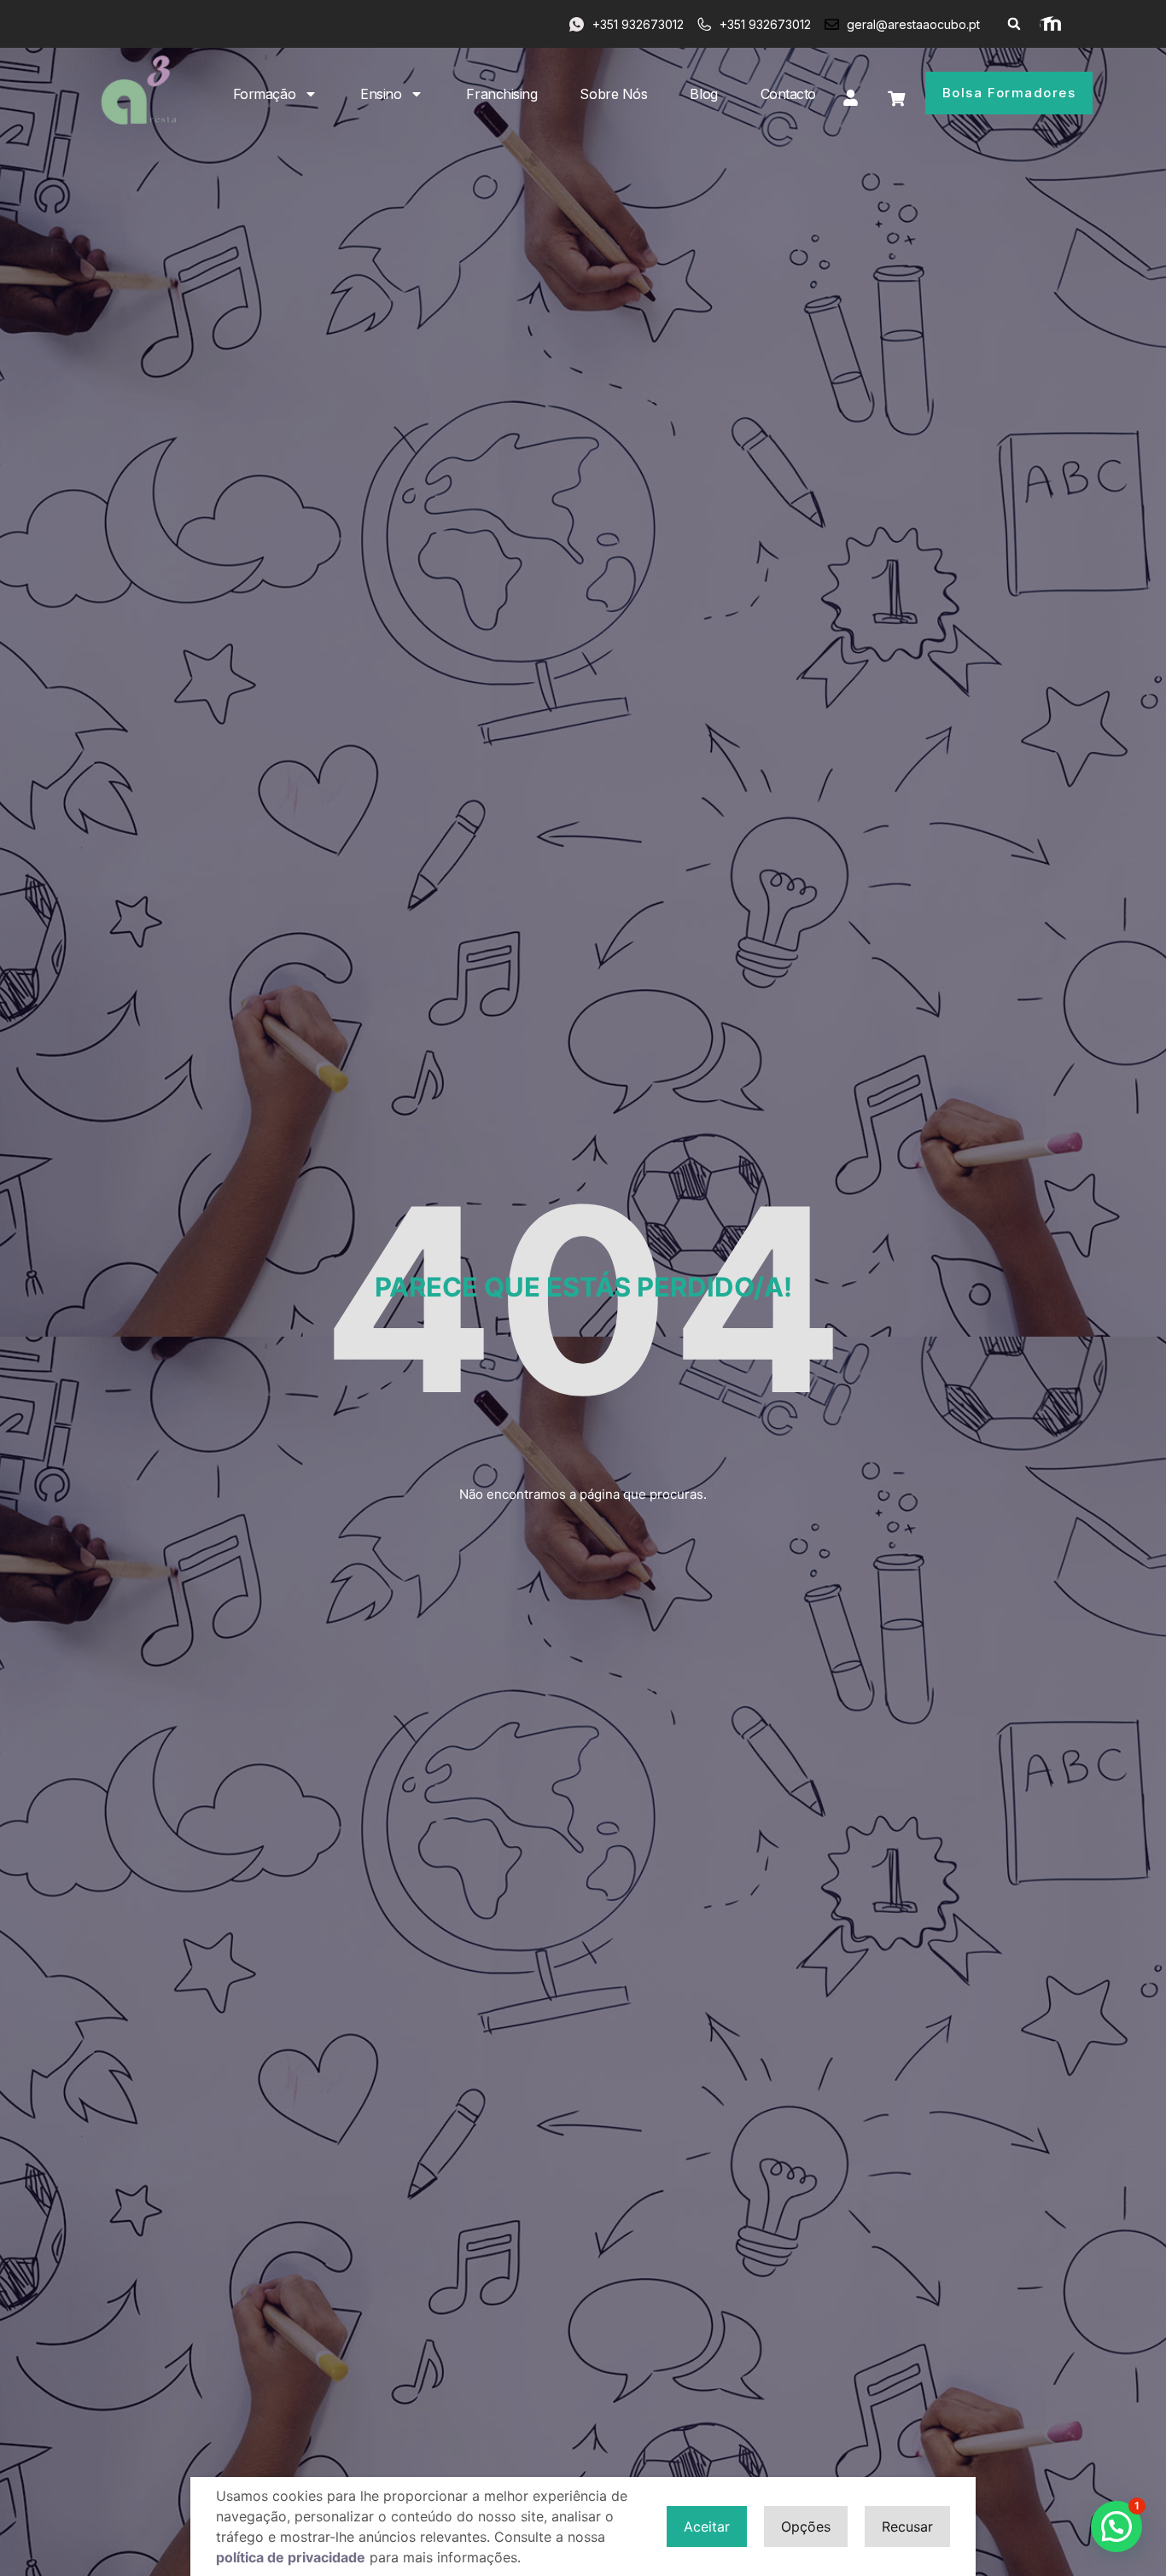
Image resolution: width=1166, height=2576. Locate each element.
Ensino (381, 94)
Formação (264, 94)
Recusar (907, 2526)
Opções (806, 2526)
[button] (1014, 24)
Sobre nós (613, 94)
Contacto (788, 94)
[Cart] (896, 99)
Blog (703, 94)
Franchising (501, 94)
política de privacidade (291, 2557)
